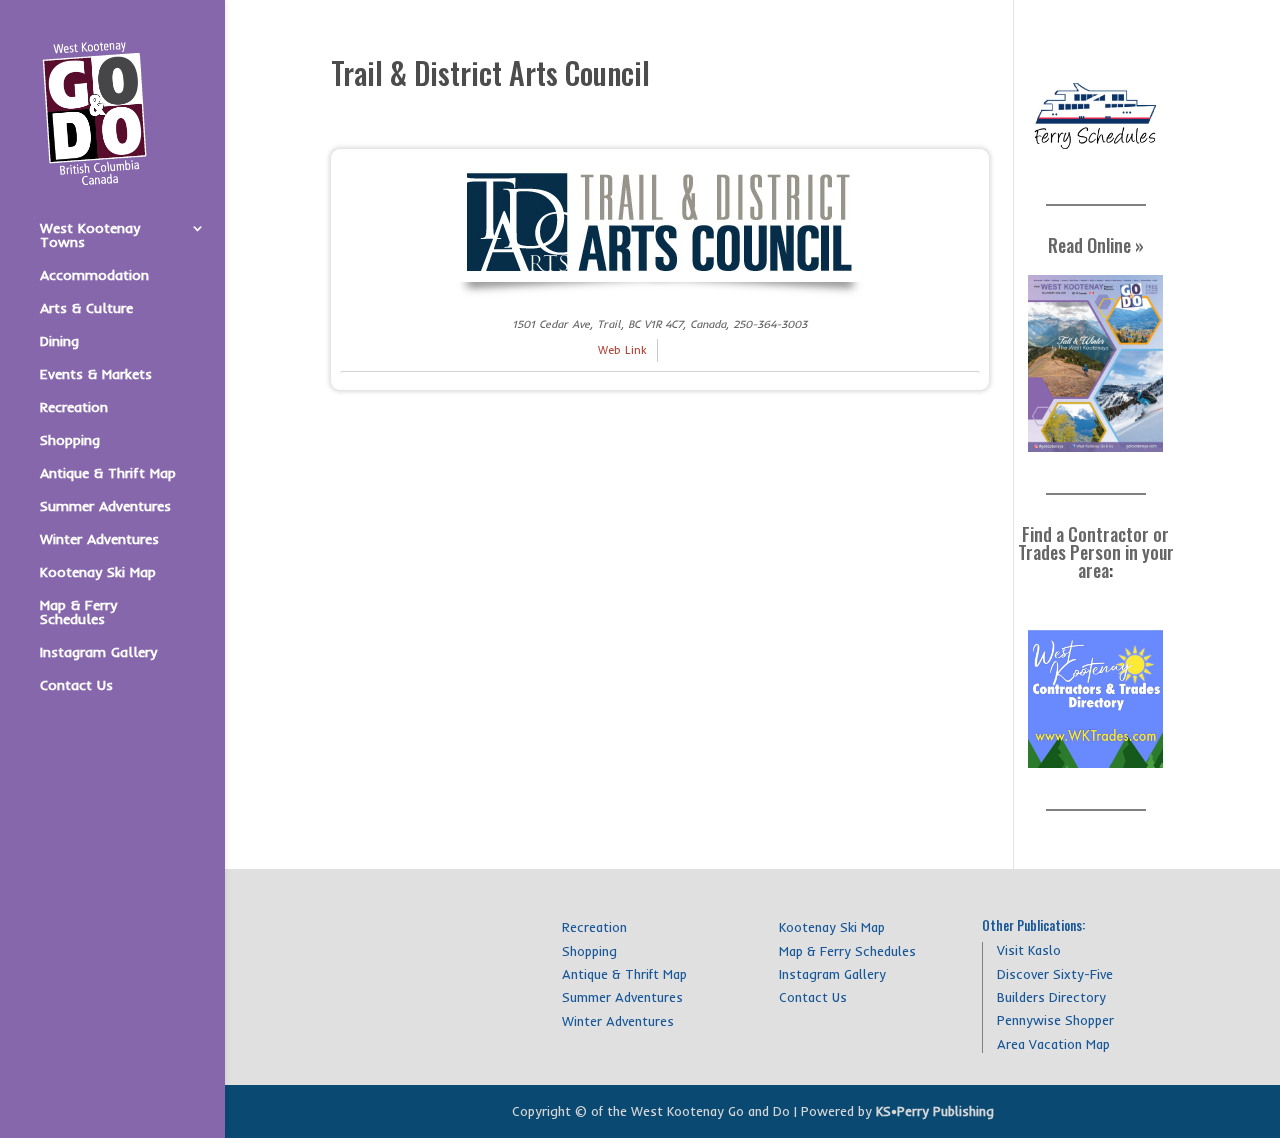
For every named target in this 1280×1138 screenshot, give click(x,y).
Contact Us (76, 686)
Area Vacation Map (1053, 1044)
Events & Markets (96, 375)
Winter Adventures (99, 540)
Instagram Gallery (98, 653)
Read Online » (1096, 245)
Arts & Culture (86, 309)
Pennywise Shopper (1055, 1020)
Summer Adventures (105, 507)
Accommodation (94, 276)
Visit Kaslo (1029, 950)
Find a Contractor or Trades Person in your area (1096, 552)
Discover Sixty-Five (1055, 974)
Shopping (70, 441)
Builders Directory (1051, 997)
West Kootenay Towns (90, 236)
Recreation (74, 408)
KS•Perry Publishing (935, 1111)
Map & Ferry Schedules (78, 613)
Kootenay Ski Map (98, 573)
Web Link (622, 350)
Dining (59, 342)
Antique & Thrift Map (108, 474)
